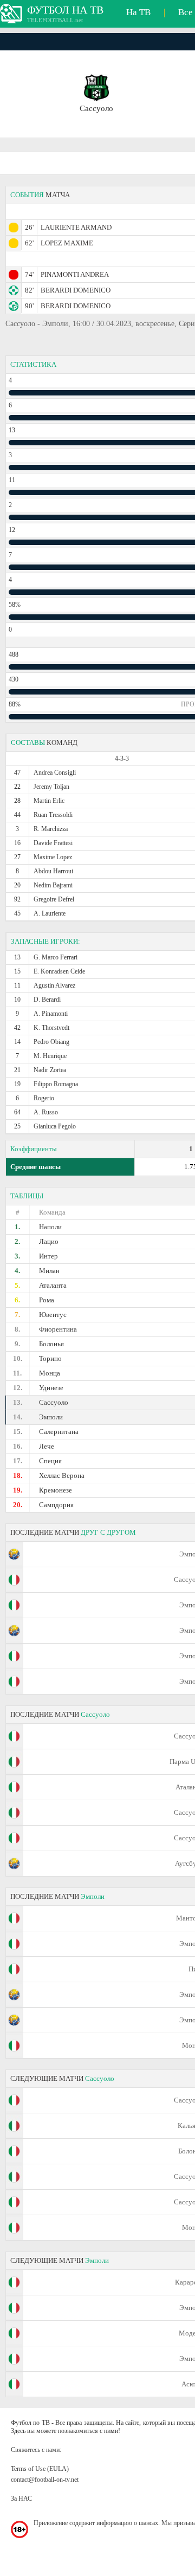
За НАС (21, 2499)
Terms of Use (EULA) (40, 2469)
